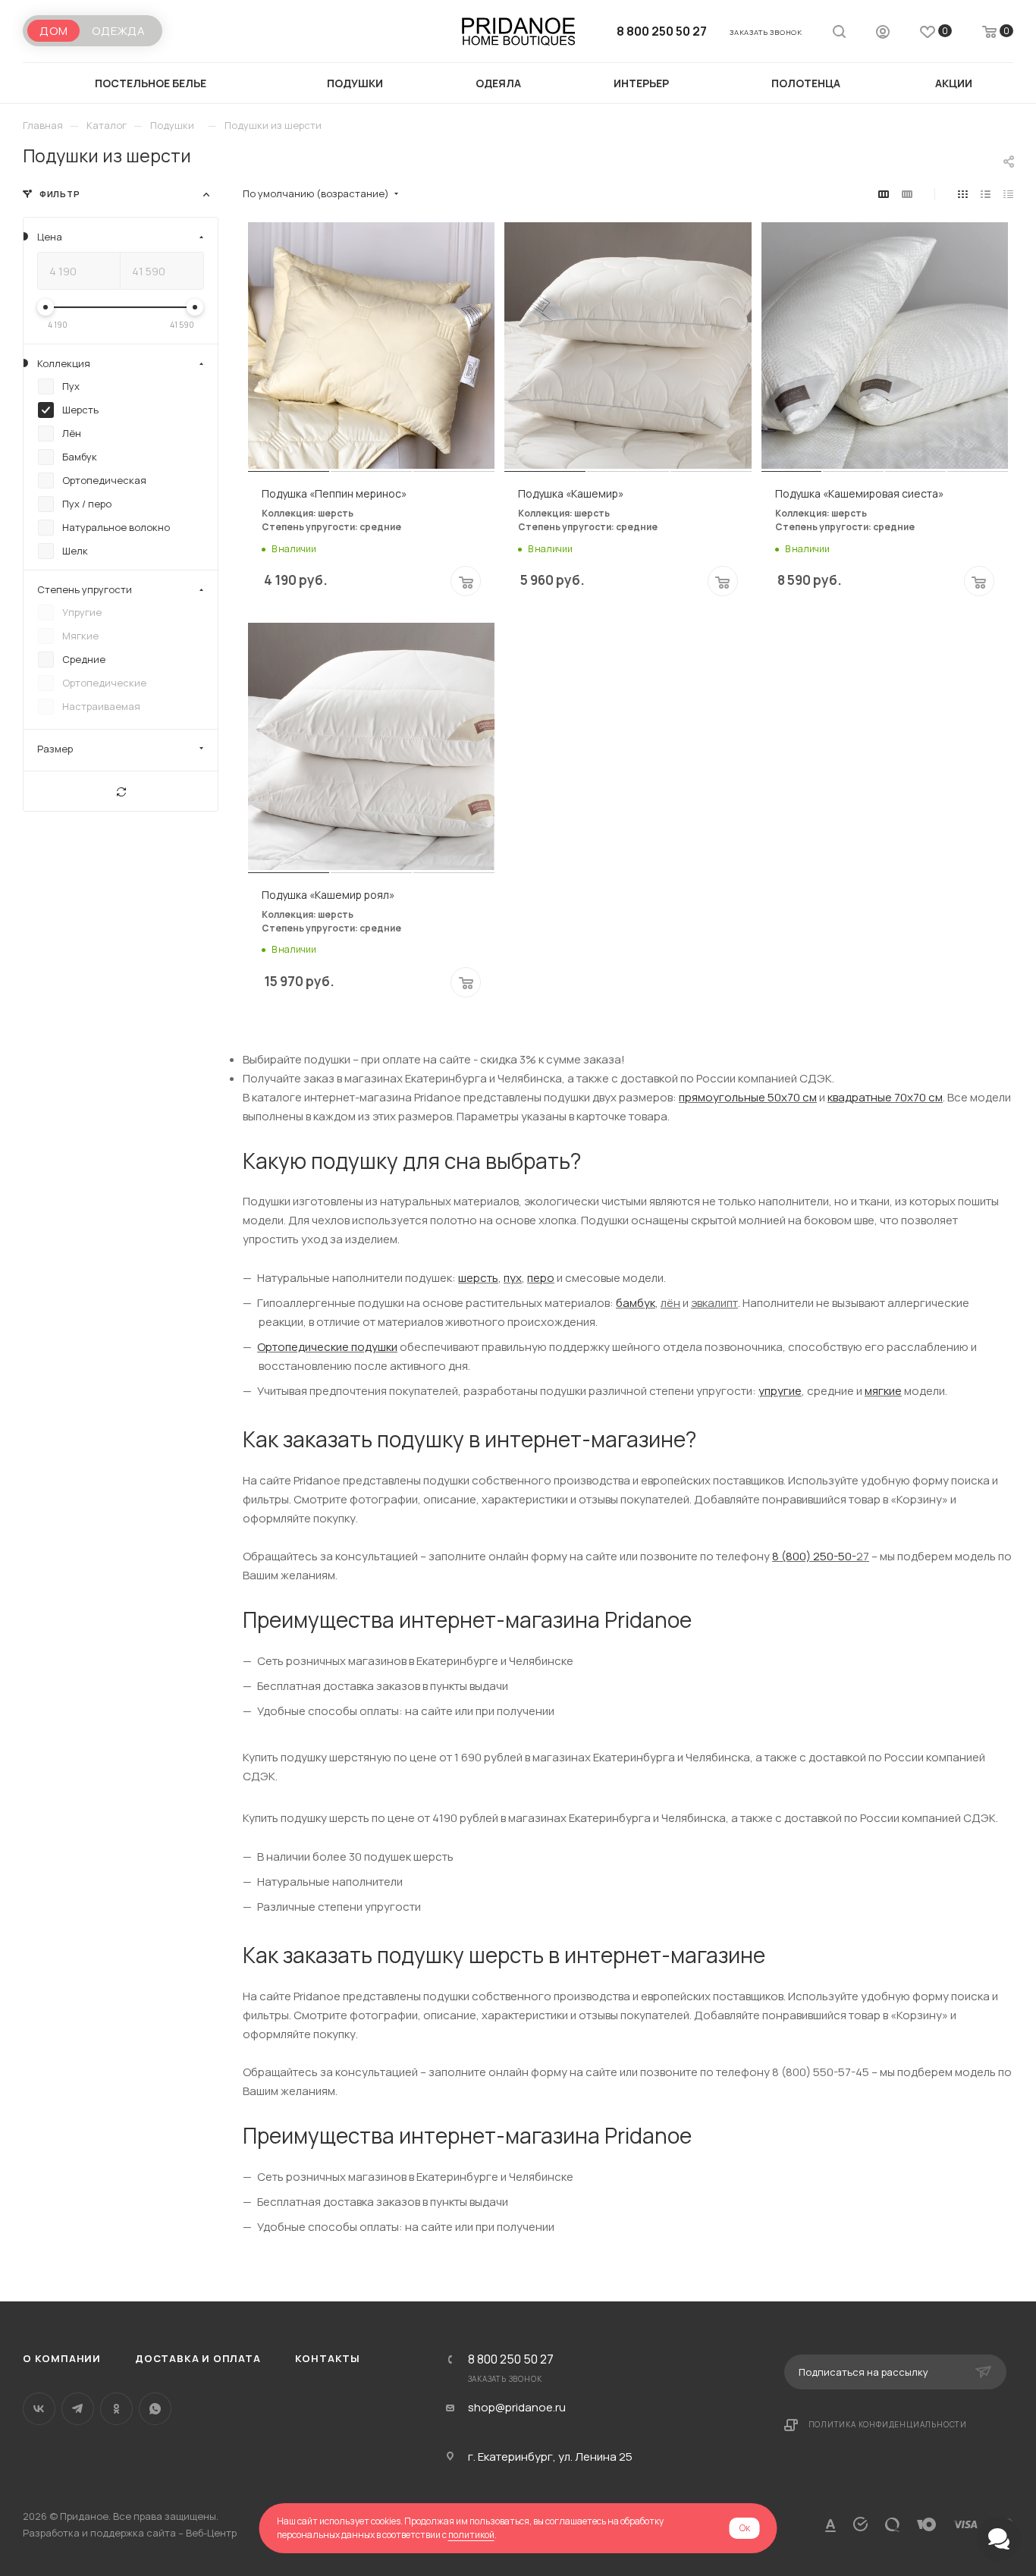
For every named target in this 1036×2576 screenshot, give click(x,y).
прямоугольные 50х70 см (748, 1097)
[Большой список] (907, 194)
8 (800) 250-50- (814, 1556)
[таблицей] (1008, 194)
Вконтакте (39, 2409)
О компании (62, 2358)
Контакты (328, 2358)
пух (513, 1278)
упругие (780, 1391)
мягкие (883, 1391)
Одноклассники (116, 2409)
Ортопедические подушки (327, 1347)
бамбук (636, 1303)
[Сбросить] (121, 791)
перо (541, 1278)
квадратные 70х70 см (885, 1097)
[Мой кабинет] (883, 34)
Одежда (119, 31)
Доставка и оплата (198, 2358)
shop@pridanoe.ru (517, 2408)
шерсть (478, 1278)
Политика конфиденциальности (888, 2424)
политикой (471, 2535)
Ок (745, 2528)
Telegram (78, 2409)
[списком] (986, 194)
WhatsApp (155, 2409)
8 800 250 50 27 (662, 31)
